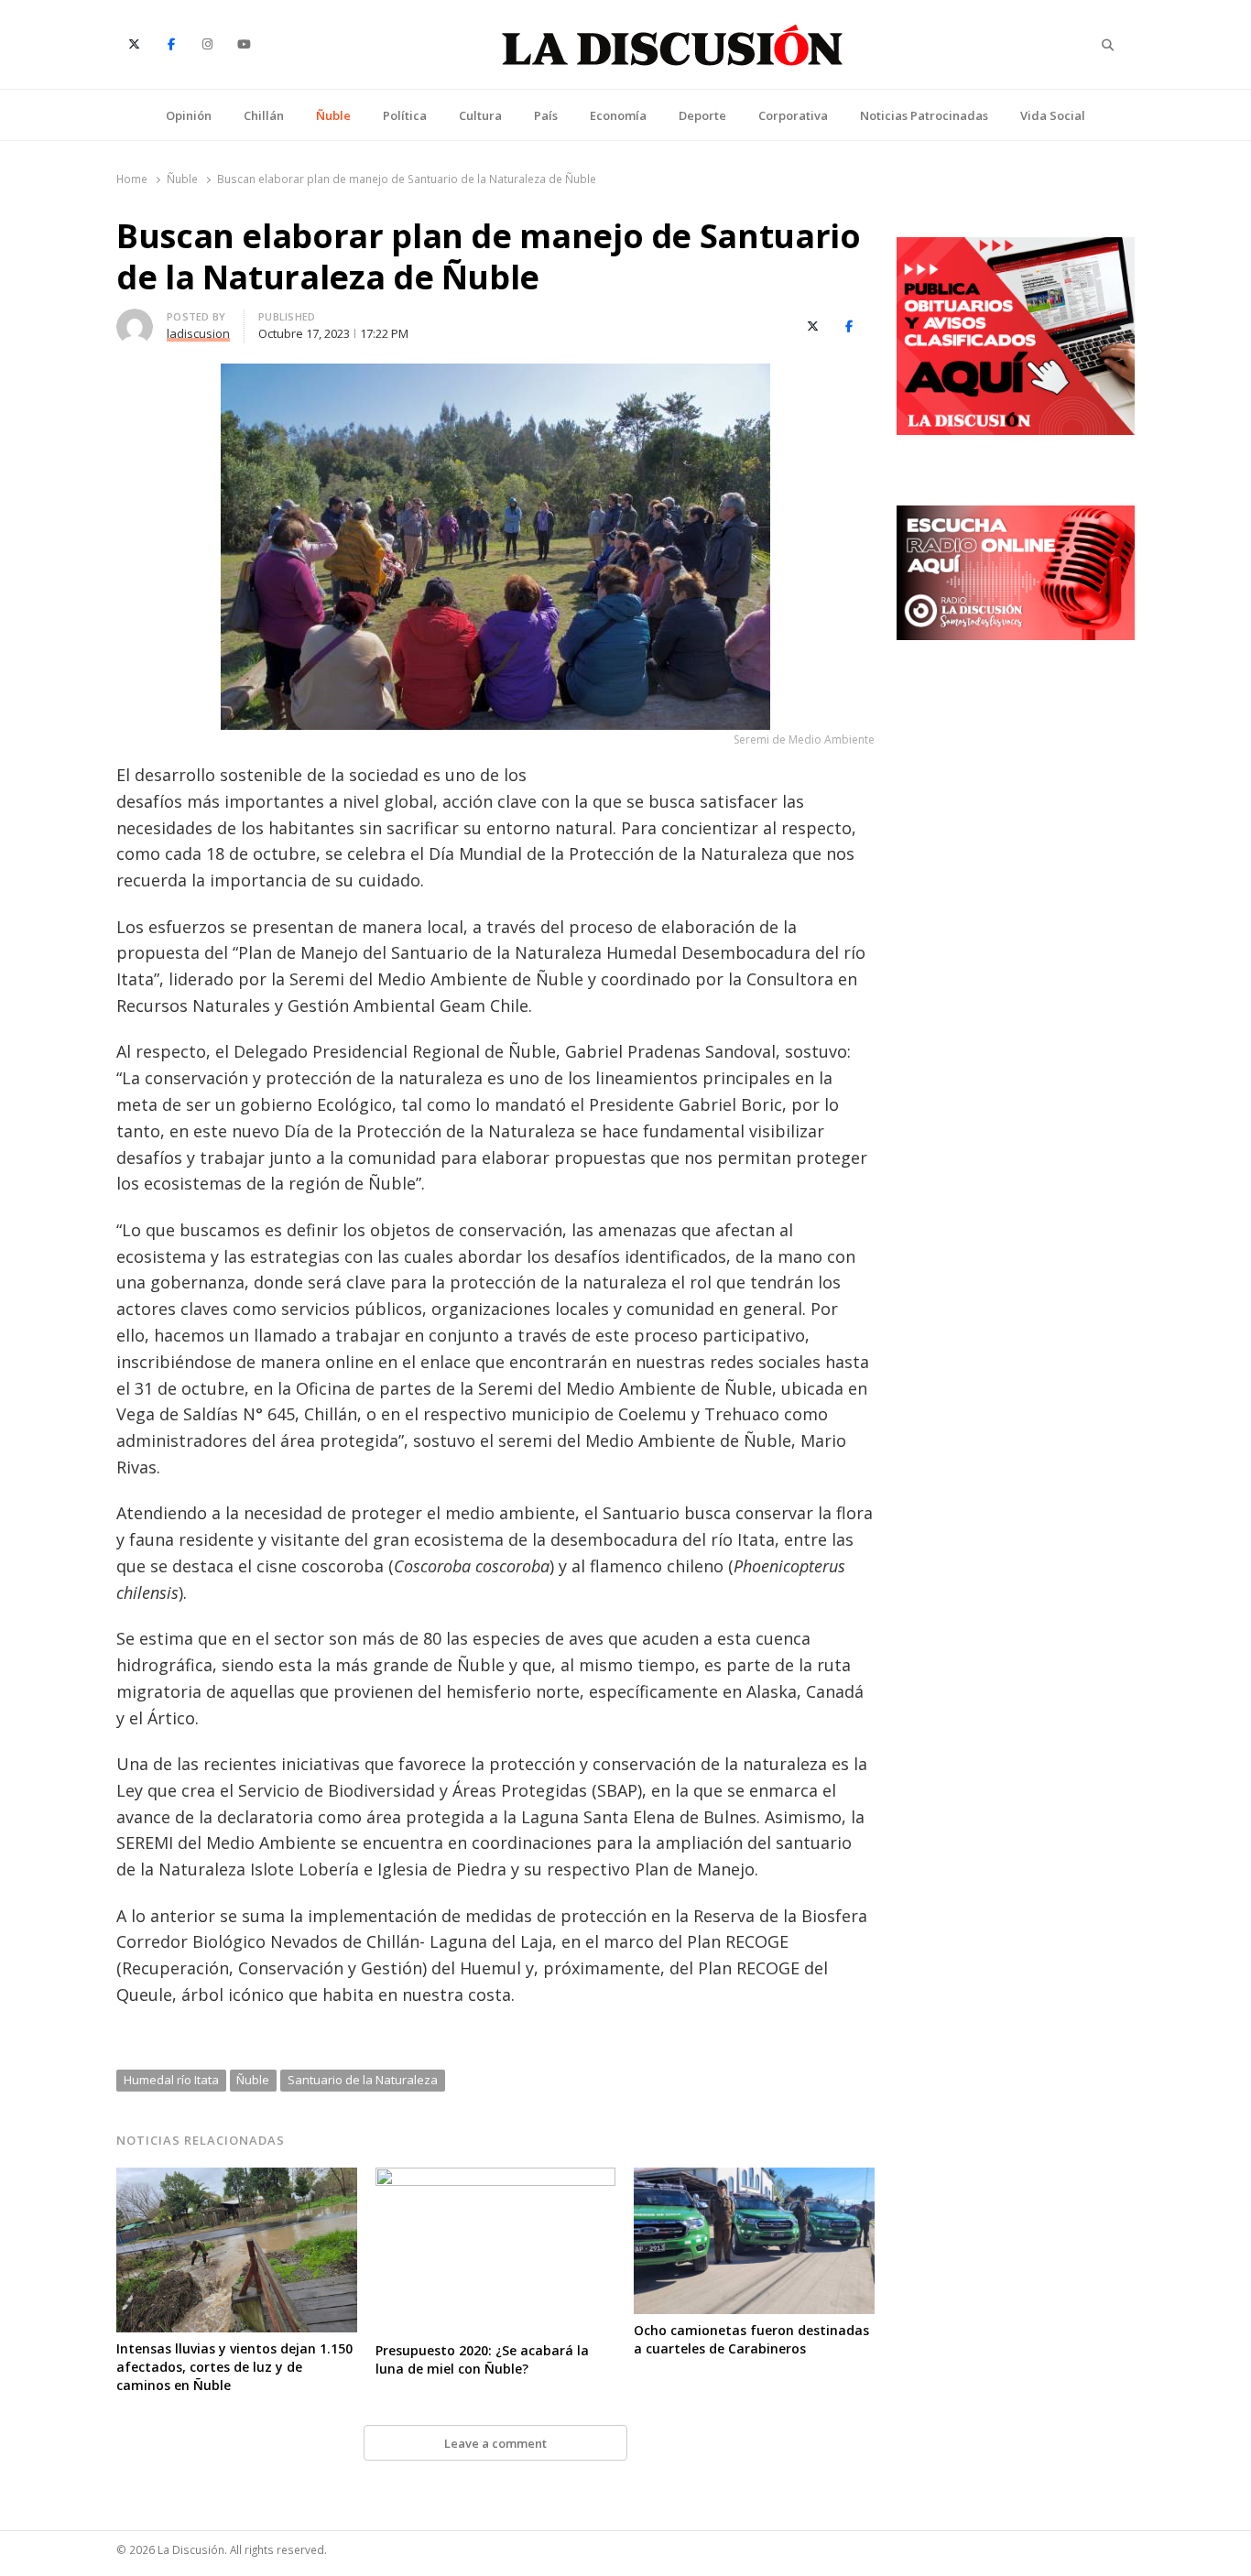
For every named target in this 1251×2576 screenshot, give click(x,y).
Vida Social (1053, 115)
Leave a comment (495, 2443)
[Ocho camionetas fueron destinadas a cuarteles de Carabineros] (754, 2179)
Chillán (264, 115)
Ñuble (333, 115)
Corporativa (793, 115)
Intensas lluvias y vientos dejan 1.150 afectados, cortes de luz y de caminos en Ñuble (234, 2367)
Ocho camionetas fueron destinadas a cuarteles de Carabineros (751, 2339)
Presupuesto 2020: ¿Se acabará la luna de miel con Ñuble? (482, 2359)
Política (405, 115)
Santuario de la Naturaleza (363, 2080)
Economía (618, 115)
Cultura (480, 115)
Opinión (189, 115)
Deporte (702, 115)
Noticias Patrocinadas (924, 115)
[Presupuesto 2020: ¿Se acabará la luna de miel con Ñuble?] (496, 2179)
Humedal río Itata (171, 2080)
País (546, 115)
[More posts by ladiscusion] (135, 320)
